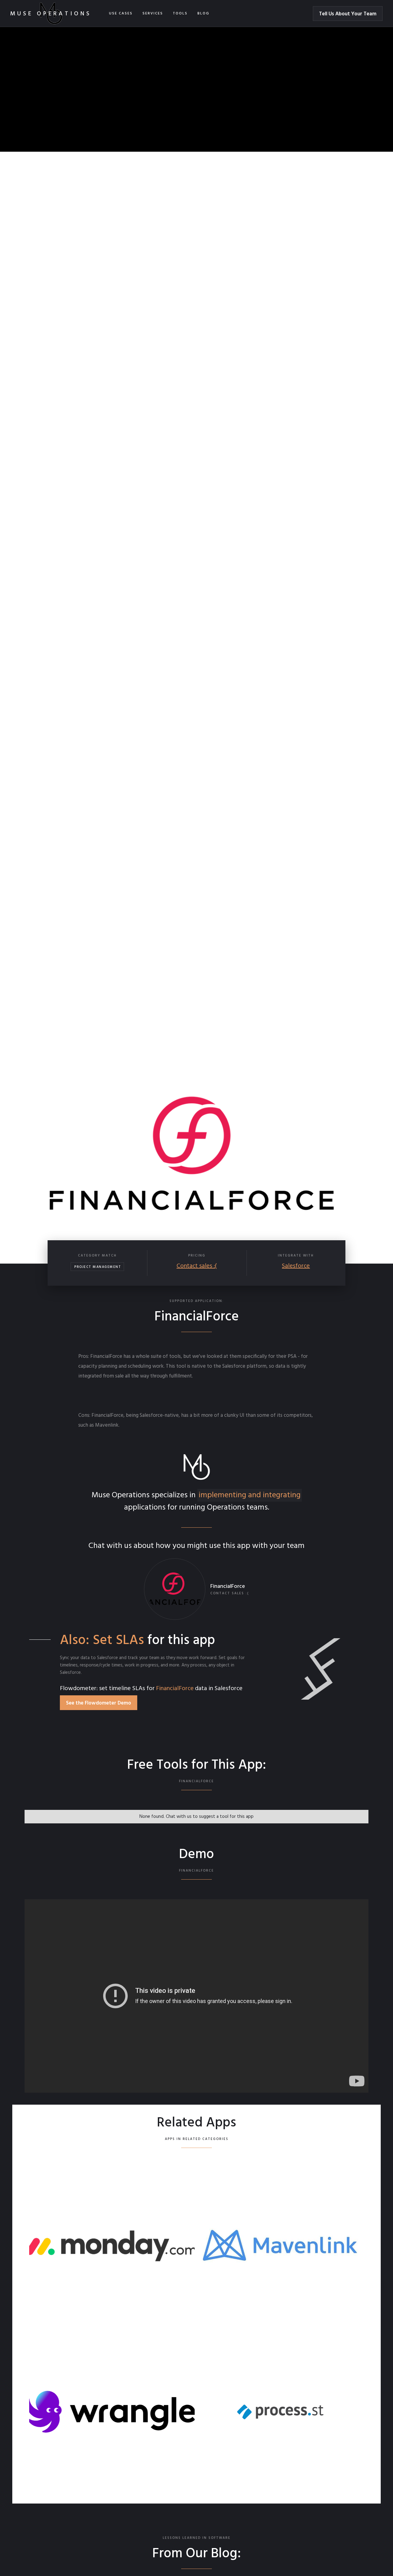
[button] (121, 14)
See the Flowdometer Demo (99, 1703)
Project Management (98, 1267)
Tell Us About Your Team (348, 14)
